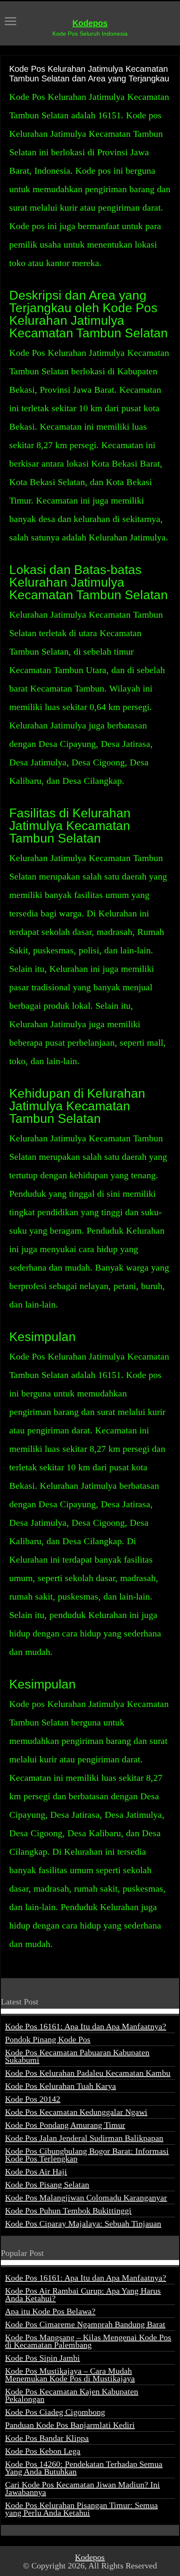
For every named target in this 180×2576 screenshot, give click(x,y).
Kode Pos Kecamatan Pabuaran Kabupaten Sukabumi (77, 2056)
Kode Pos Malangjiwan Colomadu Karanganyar (86, 2198)
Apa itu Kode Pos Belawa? (50, 2311)
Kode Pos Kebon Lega (43, 2451)
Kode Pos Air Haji (36, 2171)
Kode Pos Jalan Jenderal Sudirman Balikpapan (84, 2138)
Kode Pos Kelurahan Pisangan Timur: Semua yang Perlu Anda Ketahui (81, 2509)
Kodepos (90, 23)
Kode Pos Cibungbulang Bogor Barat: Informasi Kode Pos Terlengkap (87, 2155)
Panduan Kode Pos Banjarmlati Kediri (70, 2425)
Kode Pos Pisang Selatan (47, 2185)
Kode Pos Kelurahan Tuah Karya (60, 2086)
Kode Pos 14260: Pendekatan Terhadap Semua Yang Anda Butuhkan (84, 2468)
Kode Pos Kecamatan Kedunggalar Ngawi (76, 2112)
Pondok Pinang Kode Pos (48, 2039)
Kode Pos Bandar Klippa (47, 2438)
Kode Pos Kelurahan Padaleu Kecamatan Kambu (88, 2073)
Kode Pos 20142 (33, 2099)
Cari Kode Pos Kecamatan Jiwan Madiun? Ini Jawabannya (82, 2488)
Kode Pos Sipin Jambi (42, 2358)
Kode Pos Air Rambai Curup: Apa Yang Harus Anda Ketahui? (83, 2294)
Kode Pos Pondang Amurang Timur (65, 2125)
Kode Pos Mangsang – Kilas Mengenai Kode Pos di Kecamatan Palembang (88, 2341)
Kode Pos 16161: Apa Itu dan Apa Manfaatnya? (86, 2026)
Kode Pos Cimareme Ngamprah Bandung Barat (85, 2324)
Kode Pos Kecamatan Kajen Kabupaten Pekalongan (72, 2395)
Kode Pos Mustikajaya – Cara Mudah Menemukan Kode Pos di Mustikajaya (70, 2375)
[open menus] (10, 22)
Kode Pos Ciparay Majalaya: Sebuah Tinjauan (83, 2224)
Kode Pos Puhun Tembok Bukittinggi (68, 2211)
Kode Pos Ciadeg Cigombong (55, 2412)
